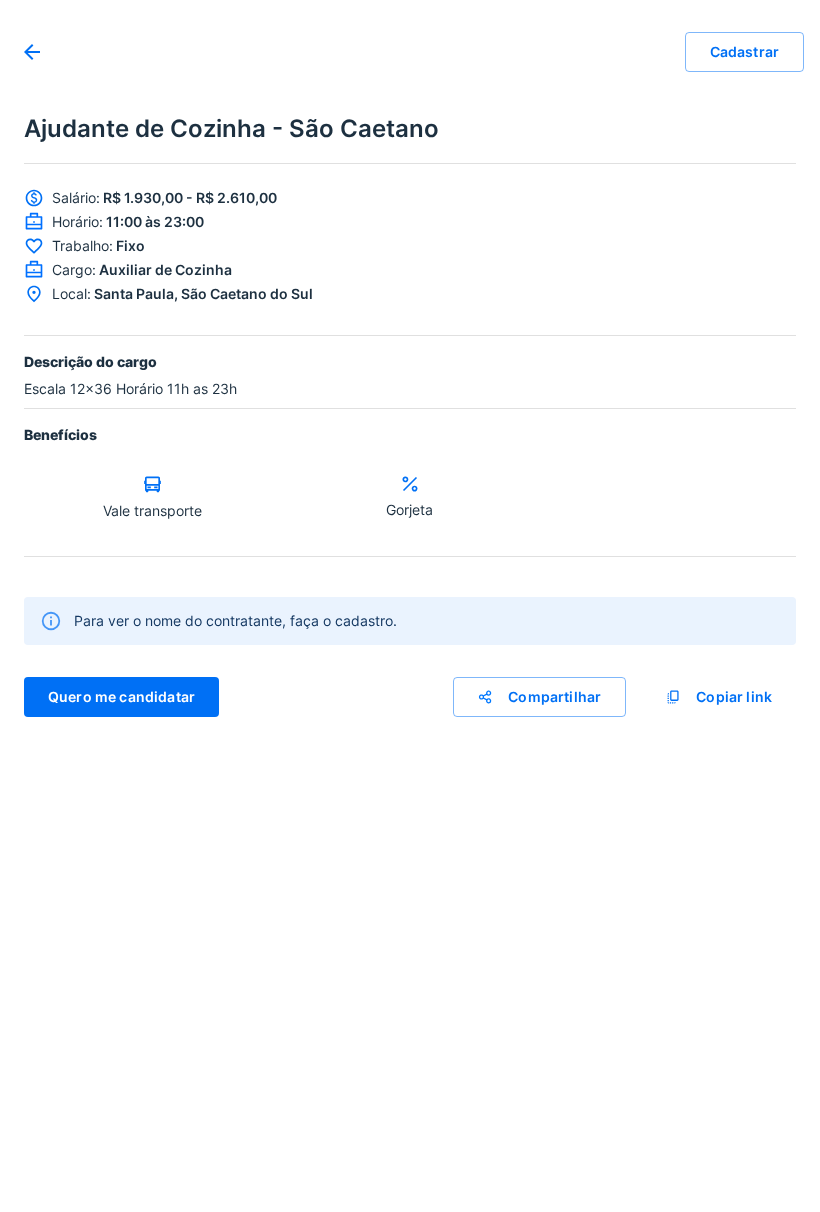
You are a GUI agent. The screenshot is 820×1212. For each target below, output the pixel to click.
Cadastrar (744, 51)
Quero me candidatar (121, 696)
